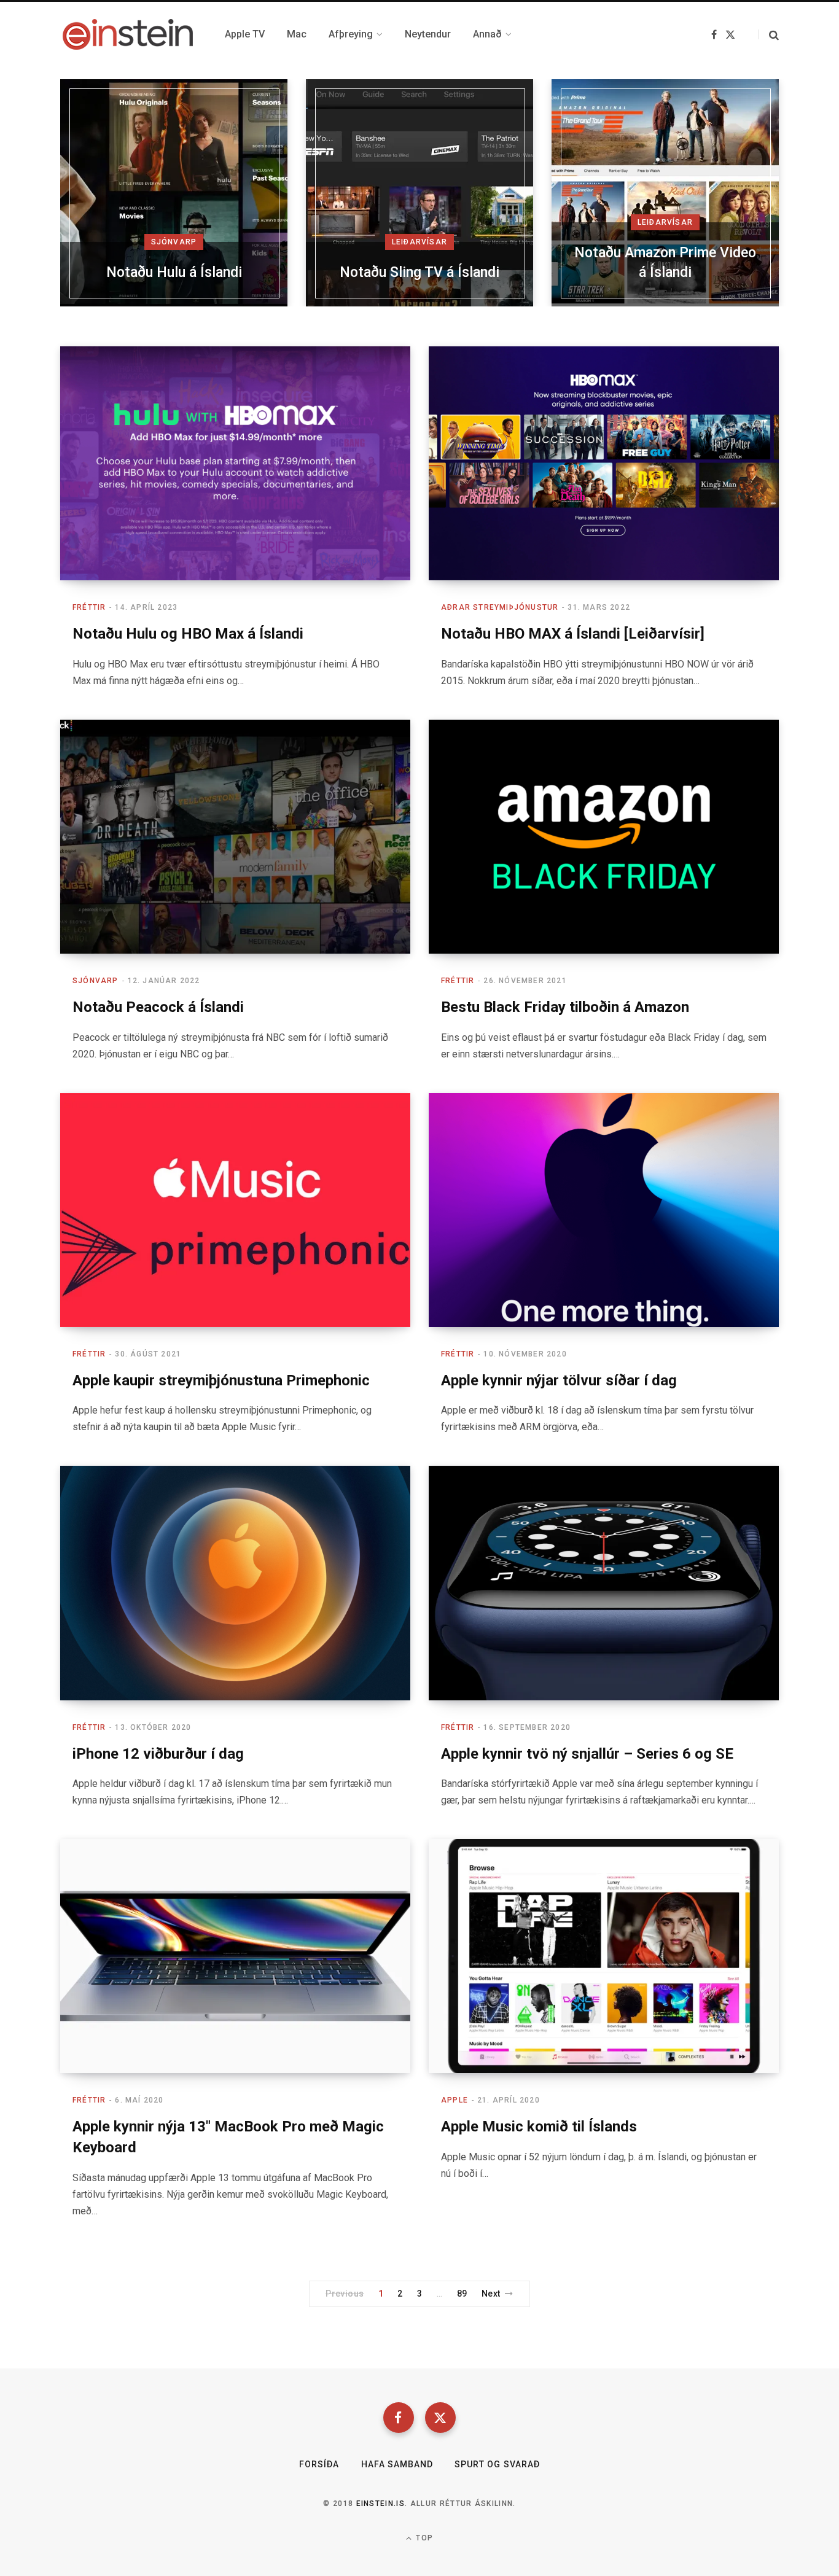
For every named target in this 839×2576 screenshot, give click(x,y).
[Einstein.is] (128, 34)
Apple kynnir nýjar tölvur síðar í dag (559, 1380)
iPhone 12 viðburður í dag (158, 1754)
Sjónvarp (174, 242)
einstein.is (381, 2504)
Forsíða (319, 2464)
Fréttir (89, 607)
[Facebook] (399, 2418)
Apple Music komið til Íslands (539, 2127)
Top (423, 2538)
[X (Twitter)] (440, 2418)
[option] (174, 193)
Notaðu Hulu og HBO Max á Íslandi (188, 634)
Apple (455, 2100)
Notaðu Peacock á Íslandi (158, 1007)
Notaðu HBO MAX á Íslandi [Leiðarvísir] (573, 634)
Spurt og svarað (497, 2464)
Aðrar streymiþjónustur (500, 607)
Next (491, 2294)
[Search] (769, 35)
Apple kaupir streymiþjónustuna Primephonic (221, 1380)
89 (462, 2294)
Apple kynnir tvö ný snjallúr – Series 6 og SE (587, 1754)
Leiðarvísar (419, 242)
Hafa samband (397, 2464)
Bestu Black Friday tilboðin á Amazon (565, 1007)
